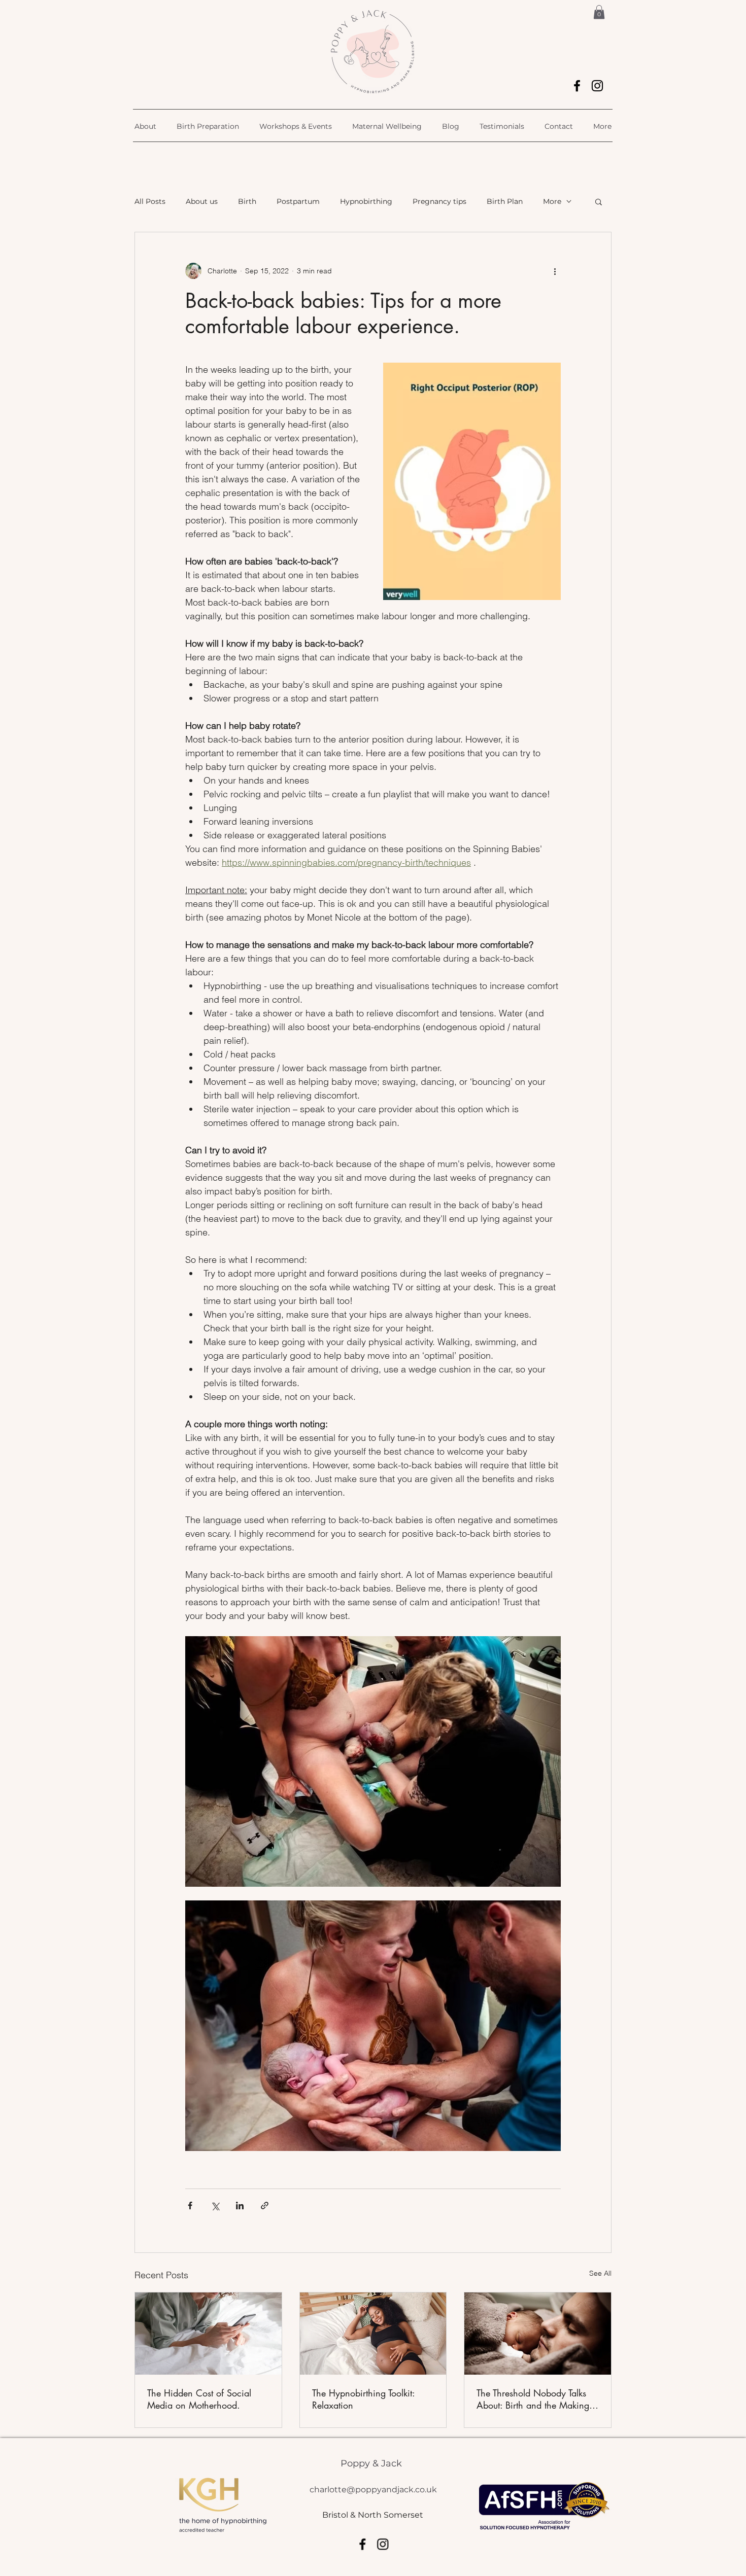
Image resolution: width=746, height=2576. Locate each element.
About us (202, 201)
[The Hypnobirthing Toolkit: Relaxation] (373, 2334)
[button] (599, 12)
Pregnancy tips (439, 201)
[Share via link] (265, 2206)
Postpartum (298, 201)
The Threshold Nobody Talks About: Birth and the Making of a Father (533, 2399)
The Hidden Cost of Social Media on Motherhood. (199, 2399)
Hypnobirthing (366, 201)
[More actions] (555, 271)
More (552, 201)
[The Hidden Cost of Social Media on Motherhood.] (208, 2334)
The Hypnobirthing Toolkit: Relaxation (363, 2399)
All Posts (150, 201)
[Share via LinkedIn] (240, 2206)
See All (600, 2273)
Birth (247, 201)
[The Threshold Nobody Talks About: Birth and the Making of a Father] (538, 2334)
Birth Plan (505, 201)
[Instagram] (597, 86)
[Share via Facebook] (190, 2206)
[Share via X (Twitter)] (215, 2206)
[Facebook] (577, 86)
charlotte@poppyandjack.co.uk (373, 2490)
